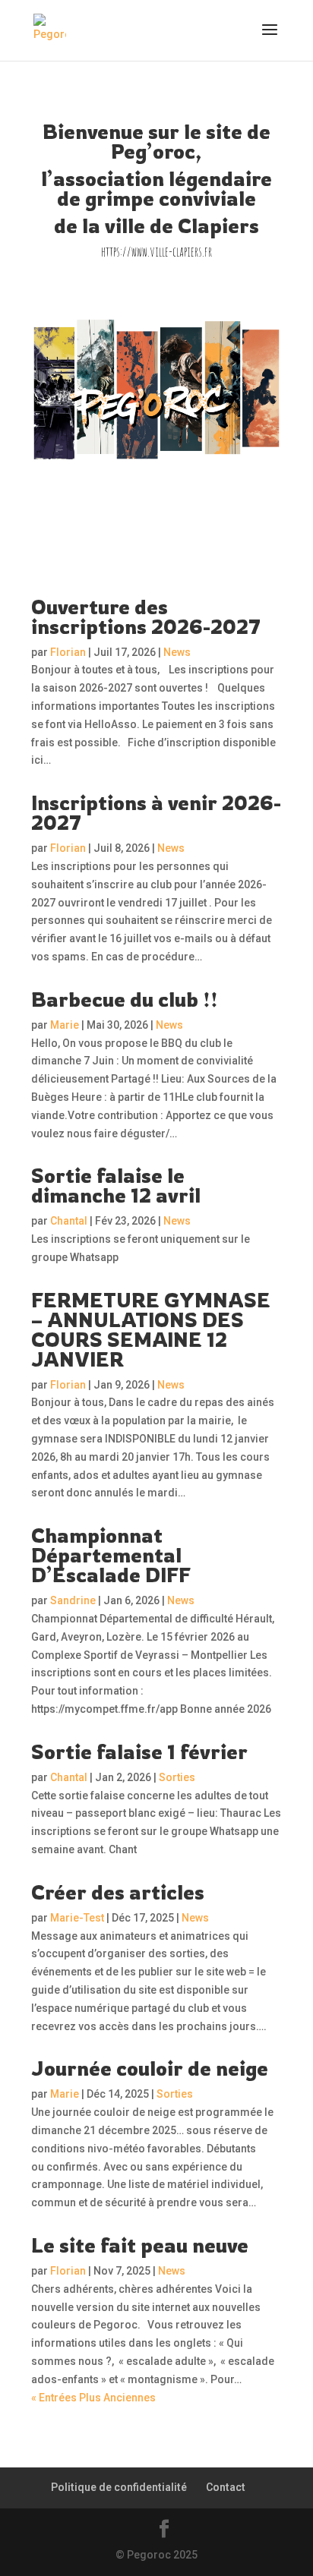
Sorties (177, 1777)
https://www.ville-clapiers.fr (156, 251)
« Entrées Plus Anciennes (93, 2398)
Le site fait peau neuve (140, 2245)
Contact (226, 2487)
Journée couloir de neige (150, 2068)
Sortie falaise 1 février (139, 1751)
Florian (68, 652)
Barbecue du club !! (125, 999)
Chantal (69, 1221)
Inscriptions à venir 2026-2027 (156, 812)
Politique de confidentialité (119, 2487)
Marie (65, 1025)
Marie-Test (77, 1918)
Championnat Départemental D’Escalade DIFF (111, 1555)
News (177, 652)
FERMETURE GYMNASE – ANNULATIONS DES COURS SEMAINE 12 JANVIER (151, 1329)
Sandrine (73, 1600)
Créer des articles (118, 1892)
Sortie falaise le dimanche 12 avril (116, 1185)
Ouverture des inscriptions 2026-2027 (146, 616)
